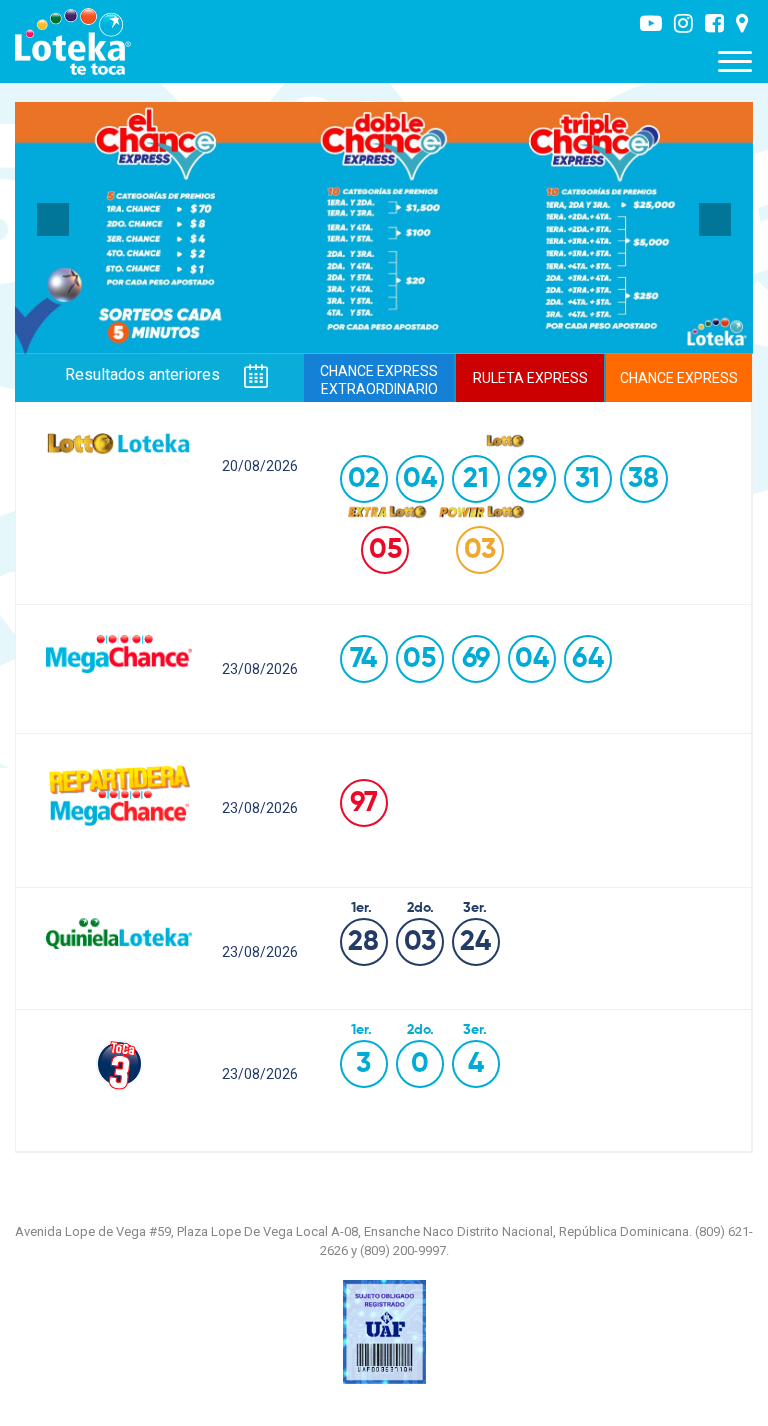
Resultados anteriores (144, 375)
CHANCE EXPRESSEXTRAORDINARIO (379, 380)
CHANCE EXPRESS (679, 378)
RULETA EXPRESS (530, 378)
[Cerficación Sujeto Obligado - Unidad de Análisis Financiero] (384, 1331)
